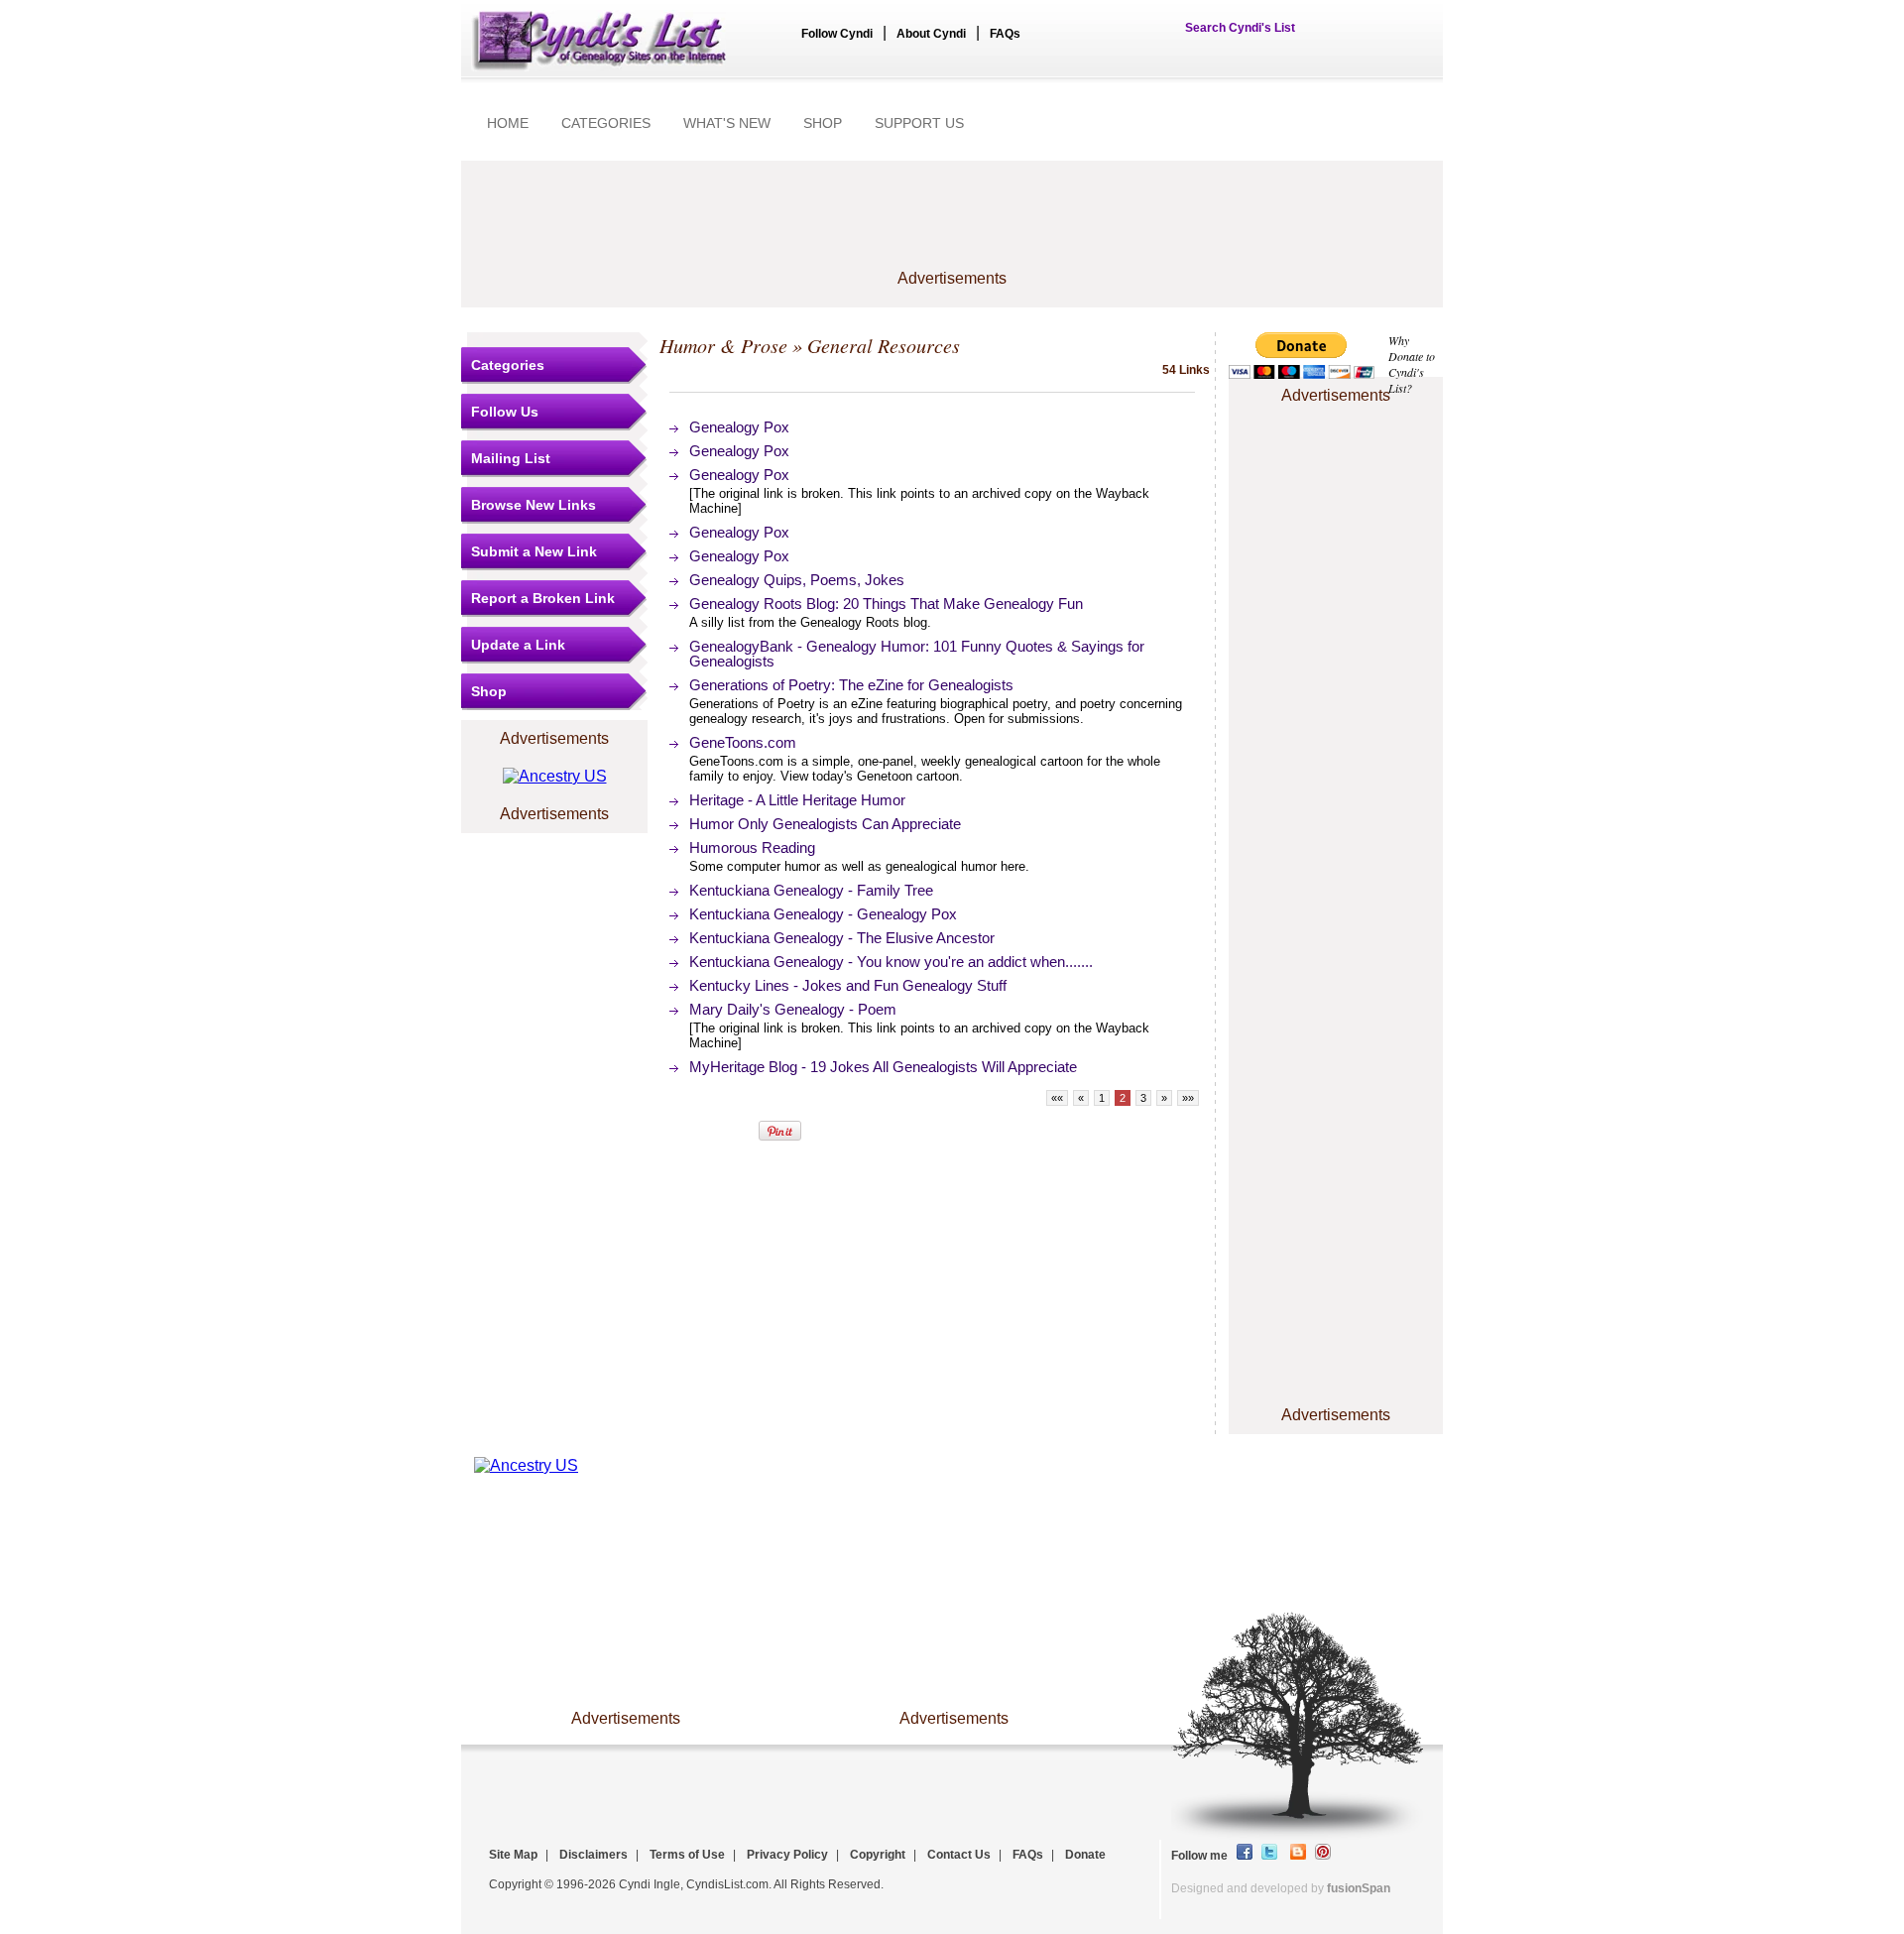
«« (1057, 1098)
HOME (508, 123)
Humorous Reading (752, 847)
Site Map (513, 1855)
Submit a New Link (534, 551)
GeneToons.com (743, 742)
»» (1188, 1098)
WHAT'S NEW (727, 123)
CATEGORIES (606, 123)
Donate (1085, 1855)
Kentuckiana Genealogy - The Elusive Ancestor (842, 938)
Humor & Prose (723, 345)
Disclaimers (594, 1855)
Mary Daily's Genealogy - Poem (793, 1009)
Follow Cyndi (837, 34)
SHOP (823, 123)
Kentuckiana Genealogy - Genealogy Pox (823, 914)
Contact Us (959, 1855)
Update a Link (518, 645)
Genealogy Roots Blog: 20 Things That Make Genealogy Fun (886, 604)
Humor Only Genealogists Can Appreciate (825, 824)
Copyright (878, 1855)
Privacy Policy (787, 1855)
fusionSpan (1359, 1888)
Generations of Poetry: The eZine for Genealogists (851, 685)
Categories (508, 365)
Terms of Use (687, 1855)
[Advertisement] (952, 225)
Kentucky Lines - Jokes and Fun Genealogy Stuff (848, 985)
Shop (489, 691)
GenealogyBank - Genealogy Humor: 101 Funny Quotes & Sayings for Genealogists (917, 654)
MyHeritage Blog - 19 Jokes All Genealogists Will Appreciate (883, 1067)
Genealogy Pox (739, 427)
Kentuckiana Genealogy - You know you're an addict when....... (891, 962)
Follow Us (505, 412)
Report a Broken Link (543, 598)
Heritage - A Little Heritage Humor (797, 800)
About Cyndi (931, 34)
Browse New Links (534, 505)
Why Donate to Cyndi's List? (1412, 364)
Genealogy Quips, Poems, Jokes (797, 580)
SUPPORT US (919, 123)
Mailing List (511, 458)
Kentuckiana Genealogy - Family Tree (811, 890)
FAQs (1005, 34)
